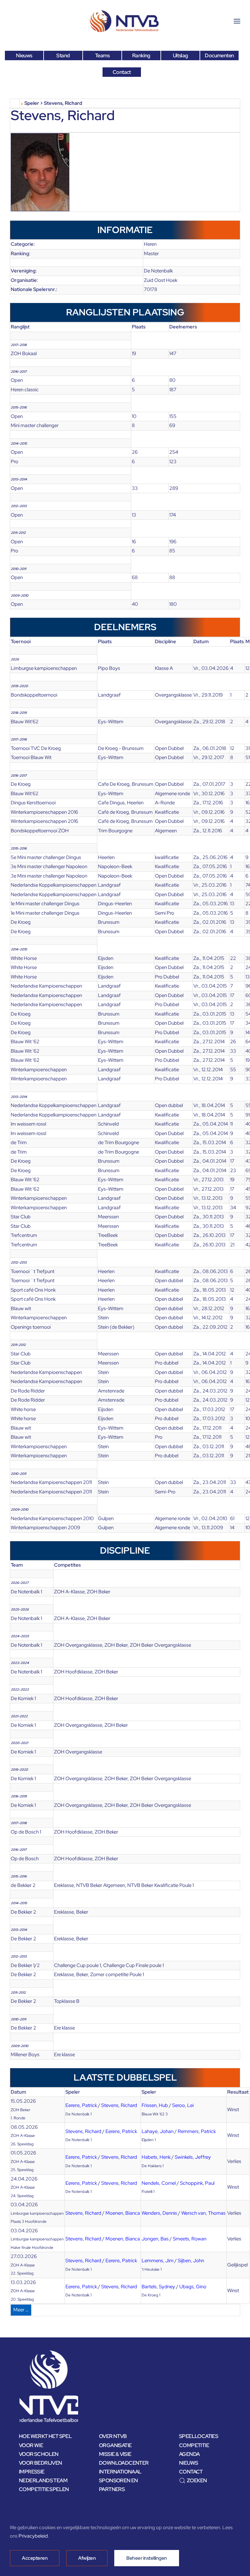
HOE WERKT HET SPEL (45, 2436)
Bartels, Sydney (158, 2287)
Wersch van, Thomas (203, 2213)
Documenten (219, 55)
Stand (63, 55)
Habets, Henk (156, 2157)
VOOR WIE (31, 2445)
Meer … (21, 2310)
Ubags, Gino (193, 2287)
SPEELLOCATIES (199, 2436)
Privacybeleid (33, 2536)
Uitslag (181, 55)
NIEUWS (188, 2463)
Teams (102, 55)
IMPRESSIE (32, 2472)
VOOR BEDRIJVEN (41, 2463)
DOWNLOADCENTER (124, 2463)
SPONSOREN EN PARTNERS (118, 2485)
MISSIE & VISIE (115, 2454)
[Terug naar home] (125, 21)
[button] (237, 21)
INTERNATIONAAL (120, 2472)
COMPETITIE (194, 2445)
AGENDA (189, 2454)
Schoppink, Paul (197, 2183)
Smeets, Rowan (190, 2239)
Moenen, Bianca (123, 2213)
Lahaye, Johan (158, 2131)
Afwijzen (87, 2558)
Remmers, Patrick (197, 2131)
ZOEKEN (197, 2480)
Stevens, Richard (119, 2105)
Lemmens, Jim (158, 2261)
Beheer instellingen (147, 2558)
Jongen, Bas (155, 2239)
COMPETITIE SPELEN (44, 2489)
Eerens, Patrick (81, 2105)
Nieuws (24, 55)
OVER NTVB (113, 2436)
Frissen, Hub (155, 2105)
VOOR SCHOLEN (39, 2454)
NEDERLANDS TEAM (43, 2480)
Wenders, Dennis (159, 2213)
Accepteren (35, 2558)
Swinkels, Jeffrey (193, 2157)
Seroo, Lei (183, 2105)
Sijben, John (191, 2261)
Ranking (141, 55)
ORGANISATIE (115, 2445)
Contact (122, 72)
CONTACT (191, 2472)
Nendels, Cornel (159, 2183)
